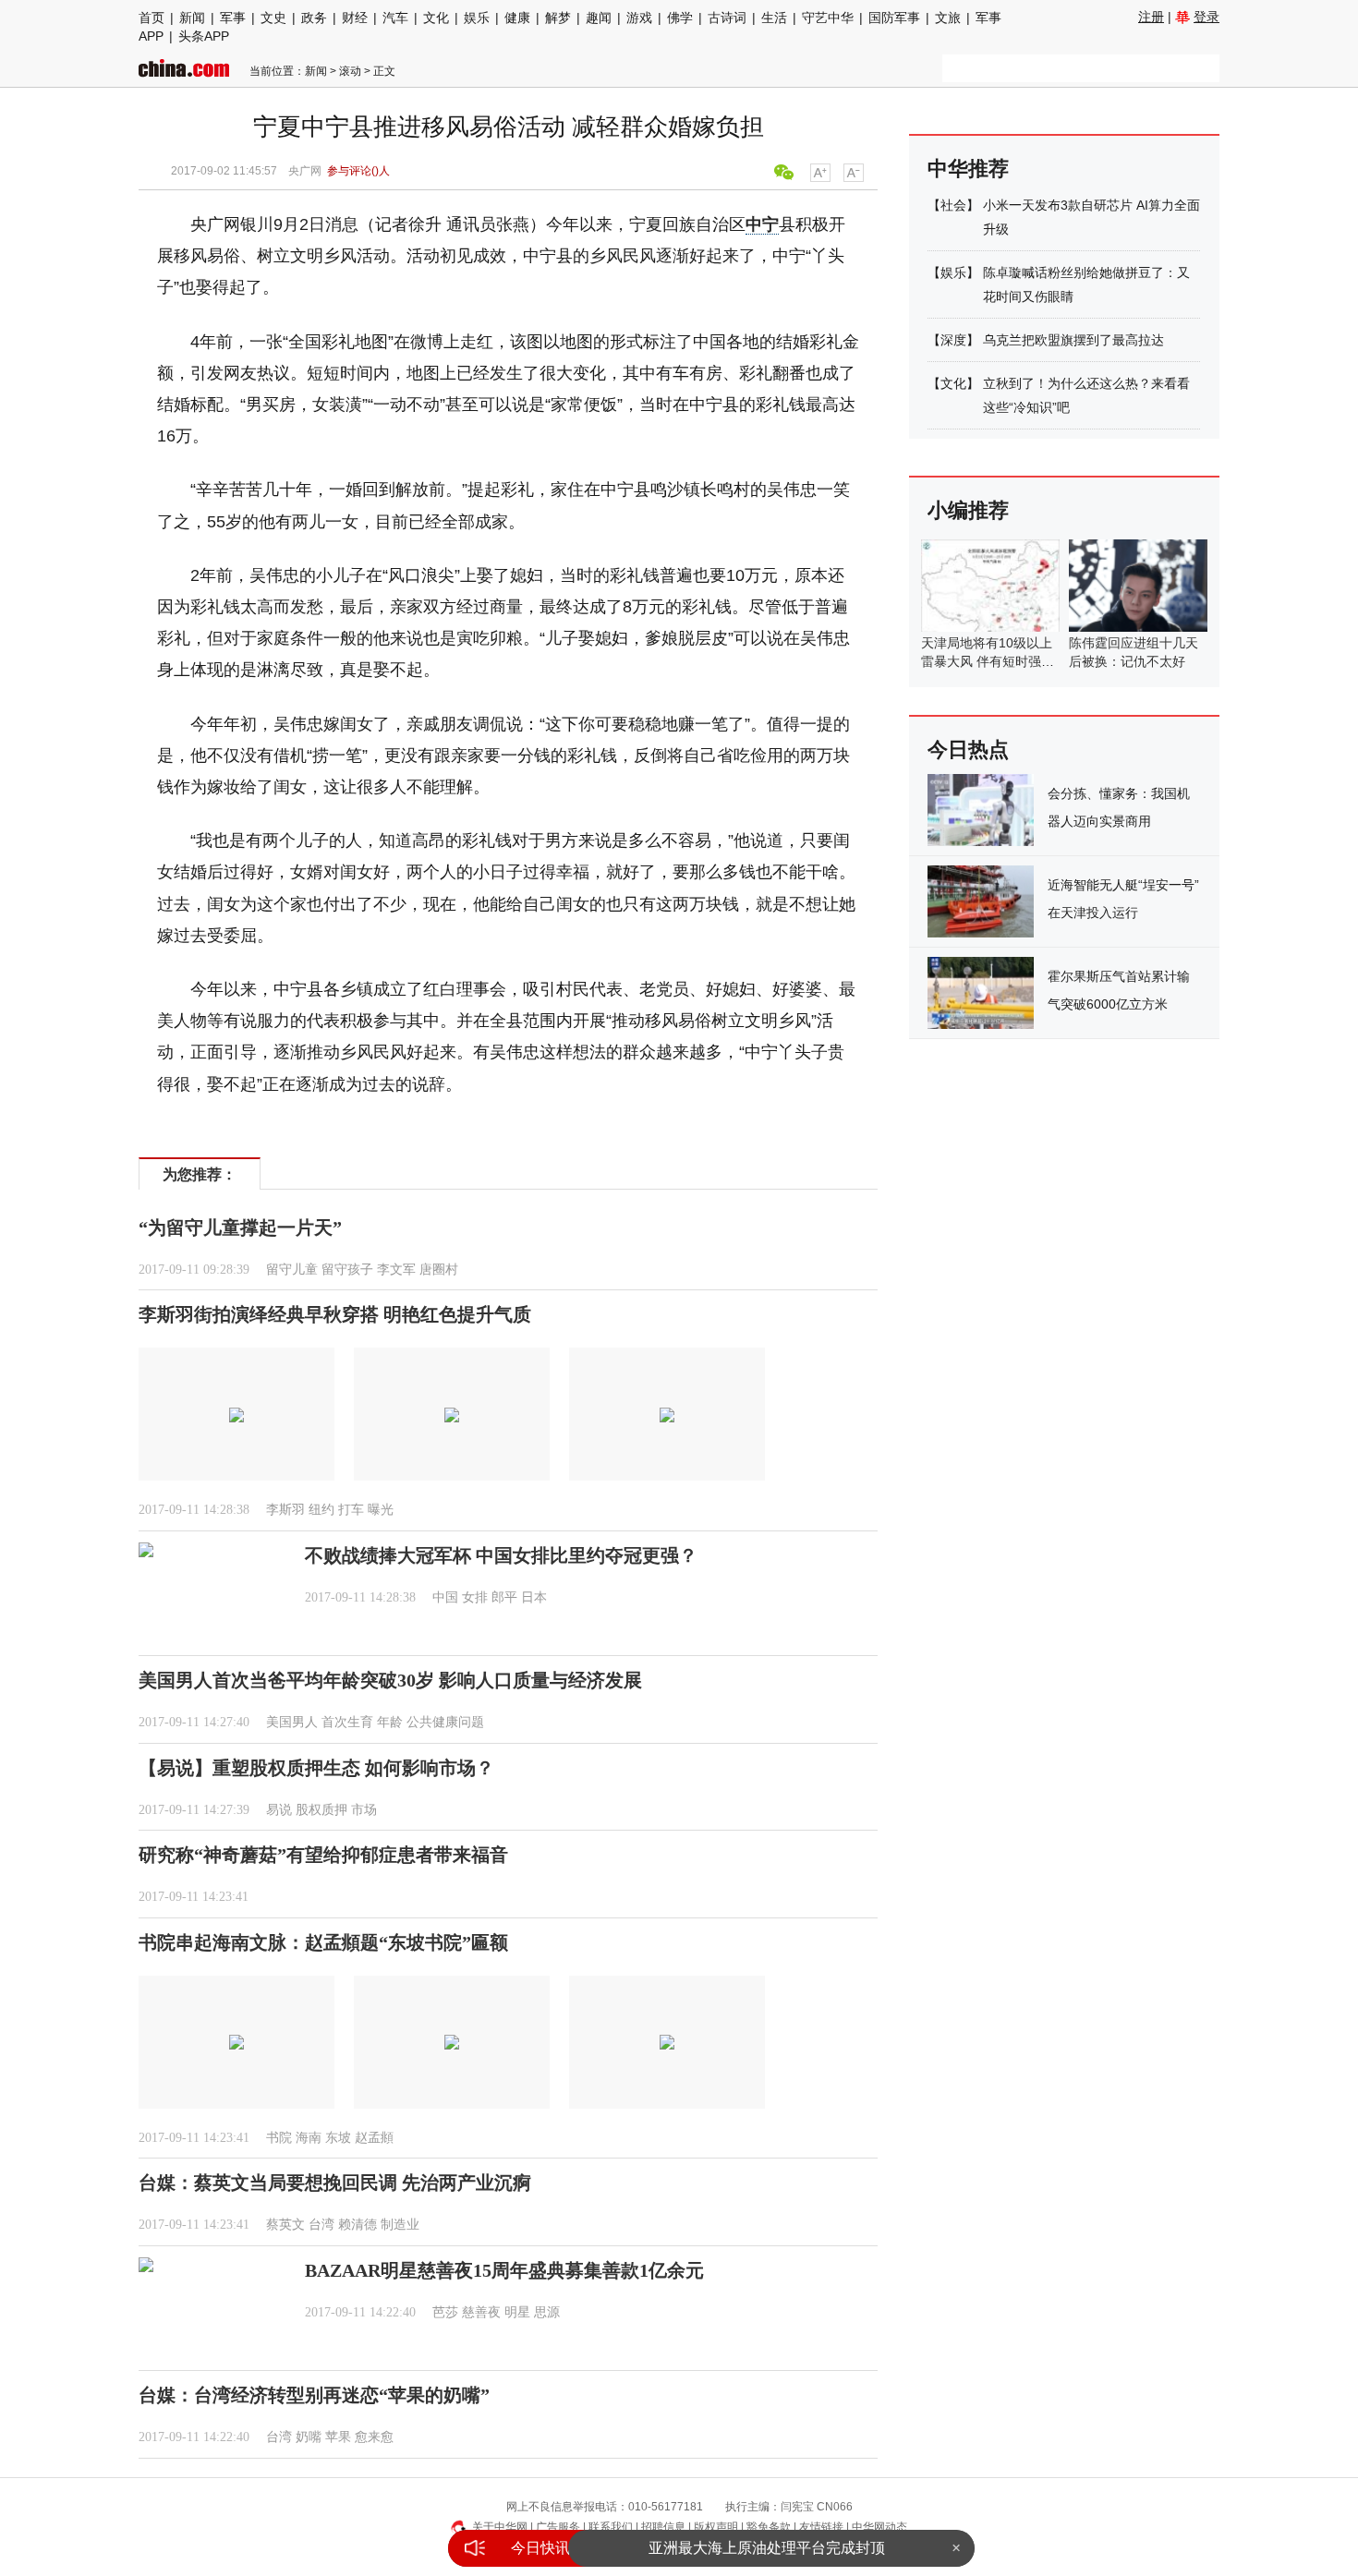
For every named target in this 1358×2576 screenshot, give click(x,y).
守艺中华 (828, 18)
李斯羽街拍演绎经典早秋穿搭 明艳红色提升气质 (335, 1314)
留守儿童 (292, 1270)
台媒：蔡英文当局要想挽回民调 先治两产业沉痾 (335, 2183)
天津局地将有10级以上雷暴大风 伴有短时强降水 (988, 661)
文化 (436, 18)
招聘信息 (663, 2527)
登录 (1206, 17)
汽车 (395, 18)
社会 (953, 205)
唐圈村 (439, 1270)
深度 (953, 340)
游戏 (639, 18)
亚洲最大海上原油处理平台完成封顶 (767, 2548)
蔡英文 (285, 2225)
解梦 (558, 18)
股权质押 (321, 1810)
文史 (273, 18)
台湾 (321, 2225)
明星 (517, 2312)
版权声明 (716, 2527)
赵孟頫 (374, 2138)
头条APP (204, 36)
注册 (1151, 17)
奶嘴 (309, 2437)
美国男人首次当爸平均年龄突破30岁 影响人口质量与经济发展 (390, 1680)
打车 (351, 1510)
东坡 (338, 2138)
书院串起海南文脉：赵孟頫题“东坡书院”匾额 (323, 1942)
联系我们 (611, 2527)
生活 (774, 18)
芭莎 (445, 2312)
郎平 (504, 1597)
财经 (355, 18)
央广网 (305, 171)
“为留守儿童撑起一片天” (240, 1228)
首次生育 (347, 1722)
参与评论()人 (358, 171)
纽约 (321, 1510)
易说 (279, 1810)
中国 (445, 1597)
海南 (309, 2138)
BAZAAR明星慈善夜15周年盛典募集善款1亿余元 (504, 2270)
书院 (279, 2138)
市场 (364, 1810)
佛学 (680, 18)
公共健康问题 (445, 1722)
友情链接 (821, 2527)
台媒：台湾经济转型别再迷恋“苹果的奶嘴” (314, 2395)
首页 (152, 18)
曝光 (381, 1510)
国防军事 (894, 18)
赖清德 (358, 2225)
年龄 (390, 1722)
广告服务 (558, 2527)
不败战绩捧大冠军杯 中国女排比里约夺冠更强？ (501, 1555)
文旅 (948, 18)
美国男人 (292, 1722)
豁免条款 (769, 2527)
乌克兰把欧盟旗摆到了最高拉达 (1073, 340)
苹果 (338, 2437)
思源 (547, 2312)
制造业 (400, 2225)
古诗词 (727, 18)
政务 (314, 18)
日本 (534, 1597)
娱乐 (477, 18)
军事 (233, 18)
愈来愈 (374, 2437)
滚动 (350, 71)
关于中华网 (500, 2527)
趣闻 (599, 18)
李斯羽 (285, 1510)
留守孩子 (347, 1270)
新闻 (192, 18)
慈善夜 (481, 2312)
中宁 (762, 224)
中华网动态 (879, 2527)
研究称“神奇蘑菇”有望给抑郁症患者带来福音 (323, 1855)
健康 (517, 18)
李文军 (396, 1270)
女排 (475, 1597)
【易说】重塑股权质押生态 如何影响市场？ (316, 1768)
